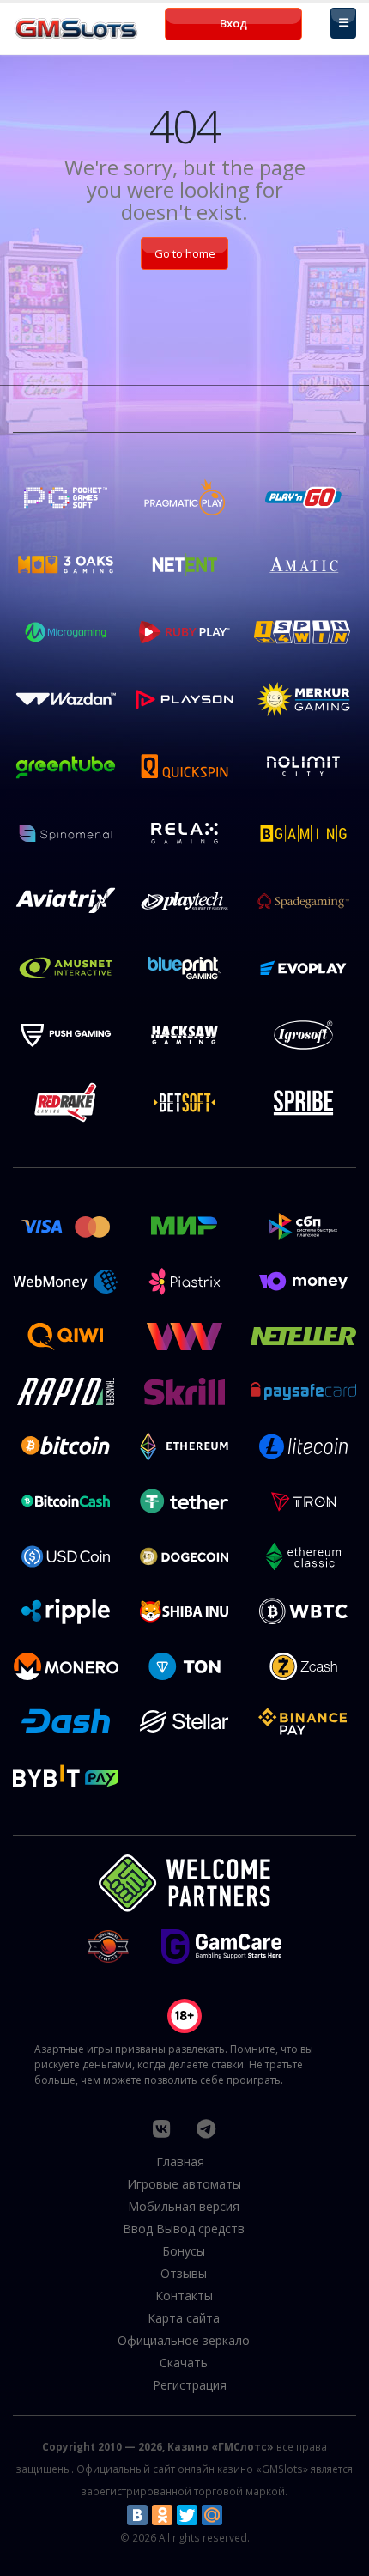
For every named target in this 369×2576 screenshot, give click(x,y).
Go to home (185, 253)
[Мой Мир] (212, 2515)
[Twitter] (187, 2515)
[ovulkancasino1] (161, 2128)
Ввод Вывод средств (184, 2229)
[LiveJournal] (237, 2515)
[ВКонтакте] (137, 2515)
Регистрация (190, 2385)
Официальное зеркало (184, 2340)
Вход (233, 23)
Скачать (184, 2363)
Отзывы (184, 2273)
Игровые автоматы (184, 2184)
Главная (180, 2162)
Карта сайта (184, 2318)
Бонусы (184, 2251)
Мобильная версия (184, 2206)
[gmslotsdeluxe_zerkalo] (206, 2128)
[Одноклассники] (162, 2515)
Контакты (184, 2296)
